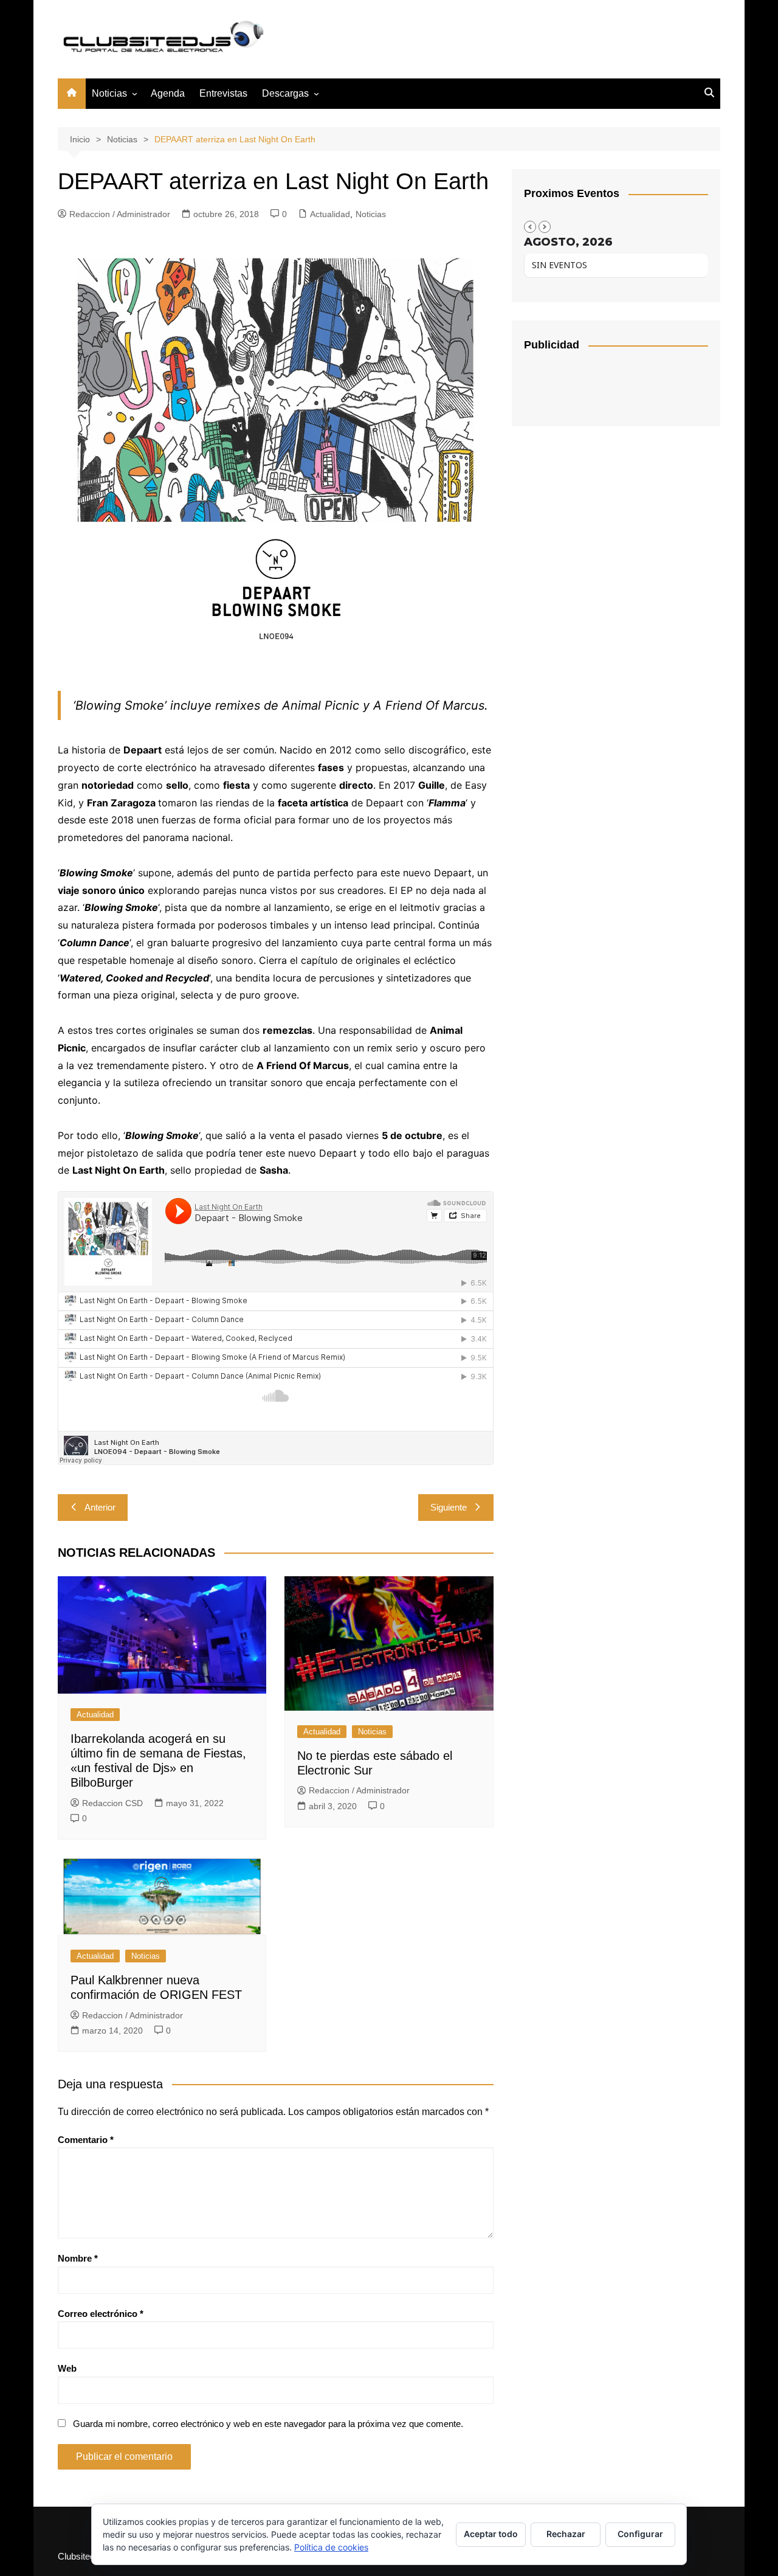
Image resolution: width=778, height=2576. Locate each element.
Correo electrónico (101, 2314)
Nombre (78, 2258)
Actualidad (330, 214)
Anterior (100, 1507)
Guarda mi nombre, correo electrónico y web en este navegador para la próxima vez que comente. (268, 2424)
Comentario (86, 2140)
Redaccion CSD (112, 1803)
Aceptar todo (491, 2534)
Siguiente (449, 1507)
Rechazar (566, 2534)
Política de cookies (331, 2547)
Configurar (640, 2534)
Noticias (109, 93)
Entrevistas (223, 93)
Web (67, 2368)
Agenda (168, 93)
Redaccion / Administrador (120, 214)
